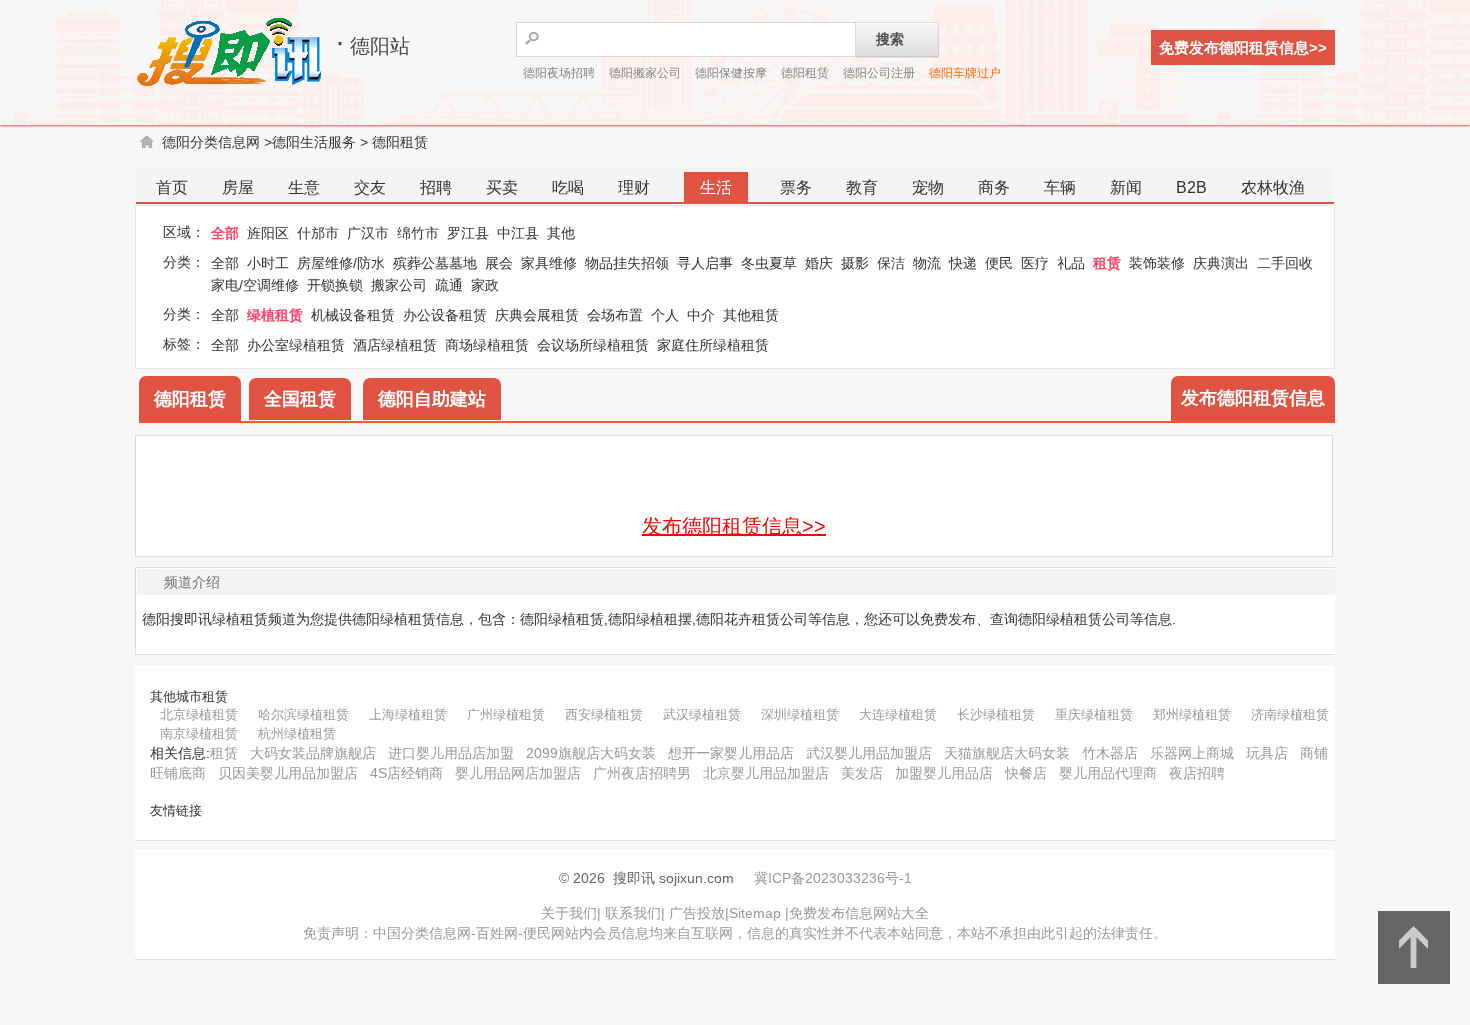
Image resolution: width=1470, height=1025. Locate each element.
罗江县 (468, 233)
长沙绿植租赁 (996, 714)
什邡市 (318, 233)
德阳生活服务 (314, 142)
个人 (665, 315)
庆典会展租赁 (537, 315)
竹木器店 (1110, 753)
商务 (994, 187)
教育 (862, 187)
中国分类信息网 (422, 933)
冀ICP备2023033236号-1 (833, 878)
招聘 (436, 187)
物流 (927, 263)
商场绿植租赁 (487, 345)
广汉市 (368, 233)
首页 (172, 187)
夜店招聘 (1197, 773)
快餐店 (1026, 773)
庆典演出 (1221, 263)
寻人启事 (705, 263)
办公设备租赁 (445, 315)
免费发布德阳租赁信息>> (1243, 47)
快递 (963, 263)
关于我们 (569, 913)
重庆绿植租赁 (1094, 714)
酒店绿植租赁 (395, 345)
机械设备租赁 (353, 315)
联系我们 (633, 913)
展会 (499, 263)
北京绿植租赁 (199, 714)
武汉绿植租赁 (702, 714)
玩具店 (1267, 753)
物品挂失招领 (627, 263)
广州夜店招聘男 (642, 773)
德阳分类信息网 (211, 142)
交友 (370, 187)
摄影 (855, 263)
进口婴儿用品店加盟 (451, 753)
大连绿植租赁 (898, 714)
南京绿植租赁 (199, 733)
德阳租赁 (805, 73)
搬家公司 (399, 285)
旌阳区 (268, 233)
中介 (701, 315)
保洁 (891, 263)
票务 (796, 187)
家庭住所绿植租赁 (713, 345)
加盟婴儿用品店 (944, 773)
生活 (716, 187)
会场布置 (615, 315)
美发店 (862, 773)
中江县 (518, 233)
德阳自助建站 (432, 399)
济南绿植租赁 (1290, 714)
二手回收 (1285, 263)
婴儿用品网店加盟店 (518, 773)
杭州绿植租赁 (297, 733)
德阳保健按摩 (731, 73)
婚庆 (819, 263)
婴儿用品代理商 (1108, 773)
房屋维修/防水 (341, 263)
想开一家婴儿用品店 (731, 753)
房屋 (238, 187)
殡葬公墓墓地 (435, 263)
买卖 (502, 187)
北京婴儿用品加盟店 (766, 773)
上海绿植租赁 (408, 714)
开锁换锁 (335, 285)
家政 (485, 285)
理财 (634, 187)
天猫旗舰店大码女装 (1007, 753)
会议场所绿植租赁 (593, 345)
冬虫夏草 (769, 263)
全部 (225, 233)
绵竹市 (418, 233)
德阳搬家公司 (645, 73)
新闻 (1126, 187)
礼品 (1071, 263)
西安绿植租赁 (604, 714)
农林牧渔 (1273, 187)
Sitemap (755, 913)
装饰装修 (1157, 263)
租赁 (1107, 263)
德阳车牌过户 (965, 73)
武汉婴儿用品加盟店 (869, 753)
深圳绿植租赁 (800, 714)
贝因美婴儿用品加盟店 (288, 773)
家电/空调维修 (255, 285)
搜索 (890, 39)
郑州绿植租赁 (1192, 714)
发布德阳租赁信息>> (734, 526)
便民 (999, 263)
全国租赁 (300, 399)
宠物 (928, 187)
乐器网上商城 (1192, 753)
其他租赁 (751, 315)
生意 (304, 187)
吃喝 (568, 187)
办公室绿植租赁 (296, 345)
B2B (1191, 187)
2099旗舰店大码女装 (591, 753)
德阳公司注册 (879, 73)
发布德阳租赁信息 (1253, 398)
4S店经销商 (406, 773)
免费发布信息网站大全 (859, 913)
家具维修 (549, 263)
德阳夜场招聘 (559, 73)
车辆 (1060, 187)
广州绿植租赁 (506, 714)
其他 (561, 233)
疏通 (449, 285)
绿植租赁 (275, 315)
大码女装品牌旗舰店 (313, 753)
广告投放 (697, 913)
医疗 (1035, 263)
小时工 (268, 263)
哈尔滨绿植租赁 (303, 714)
